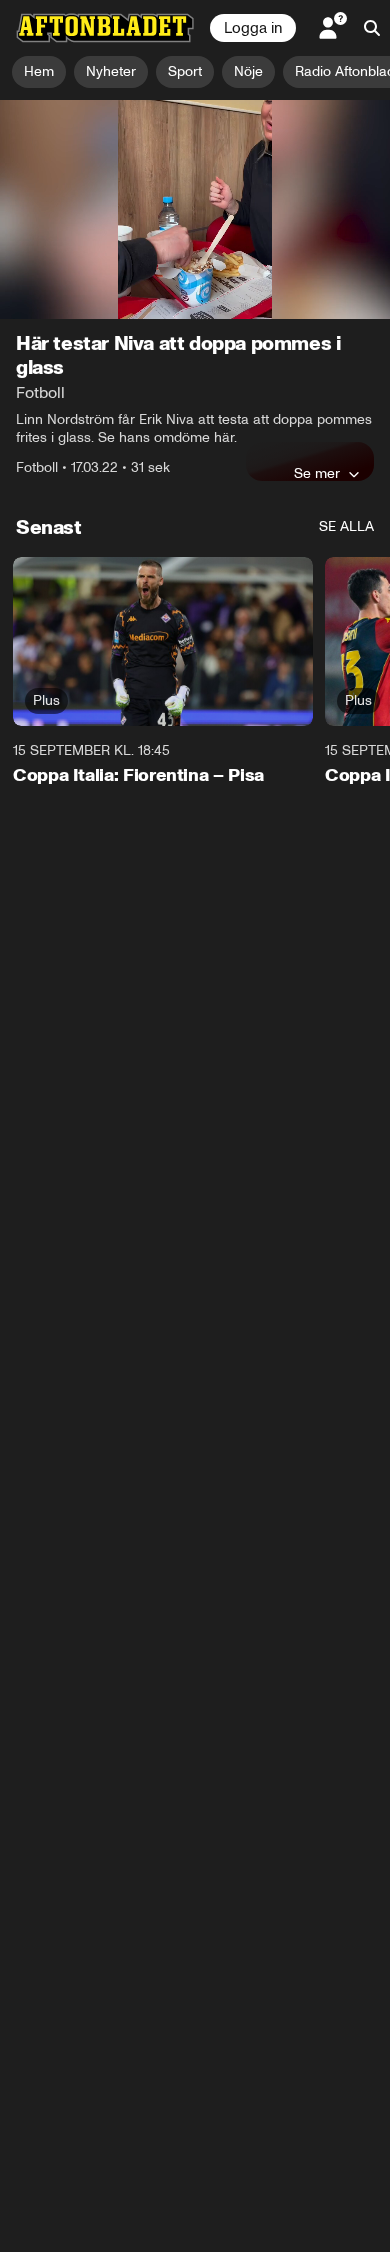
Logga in (253, 28)
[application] (195, 209)
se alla (346, 526)
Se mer (317, 473)
